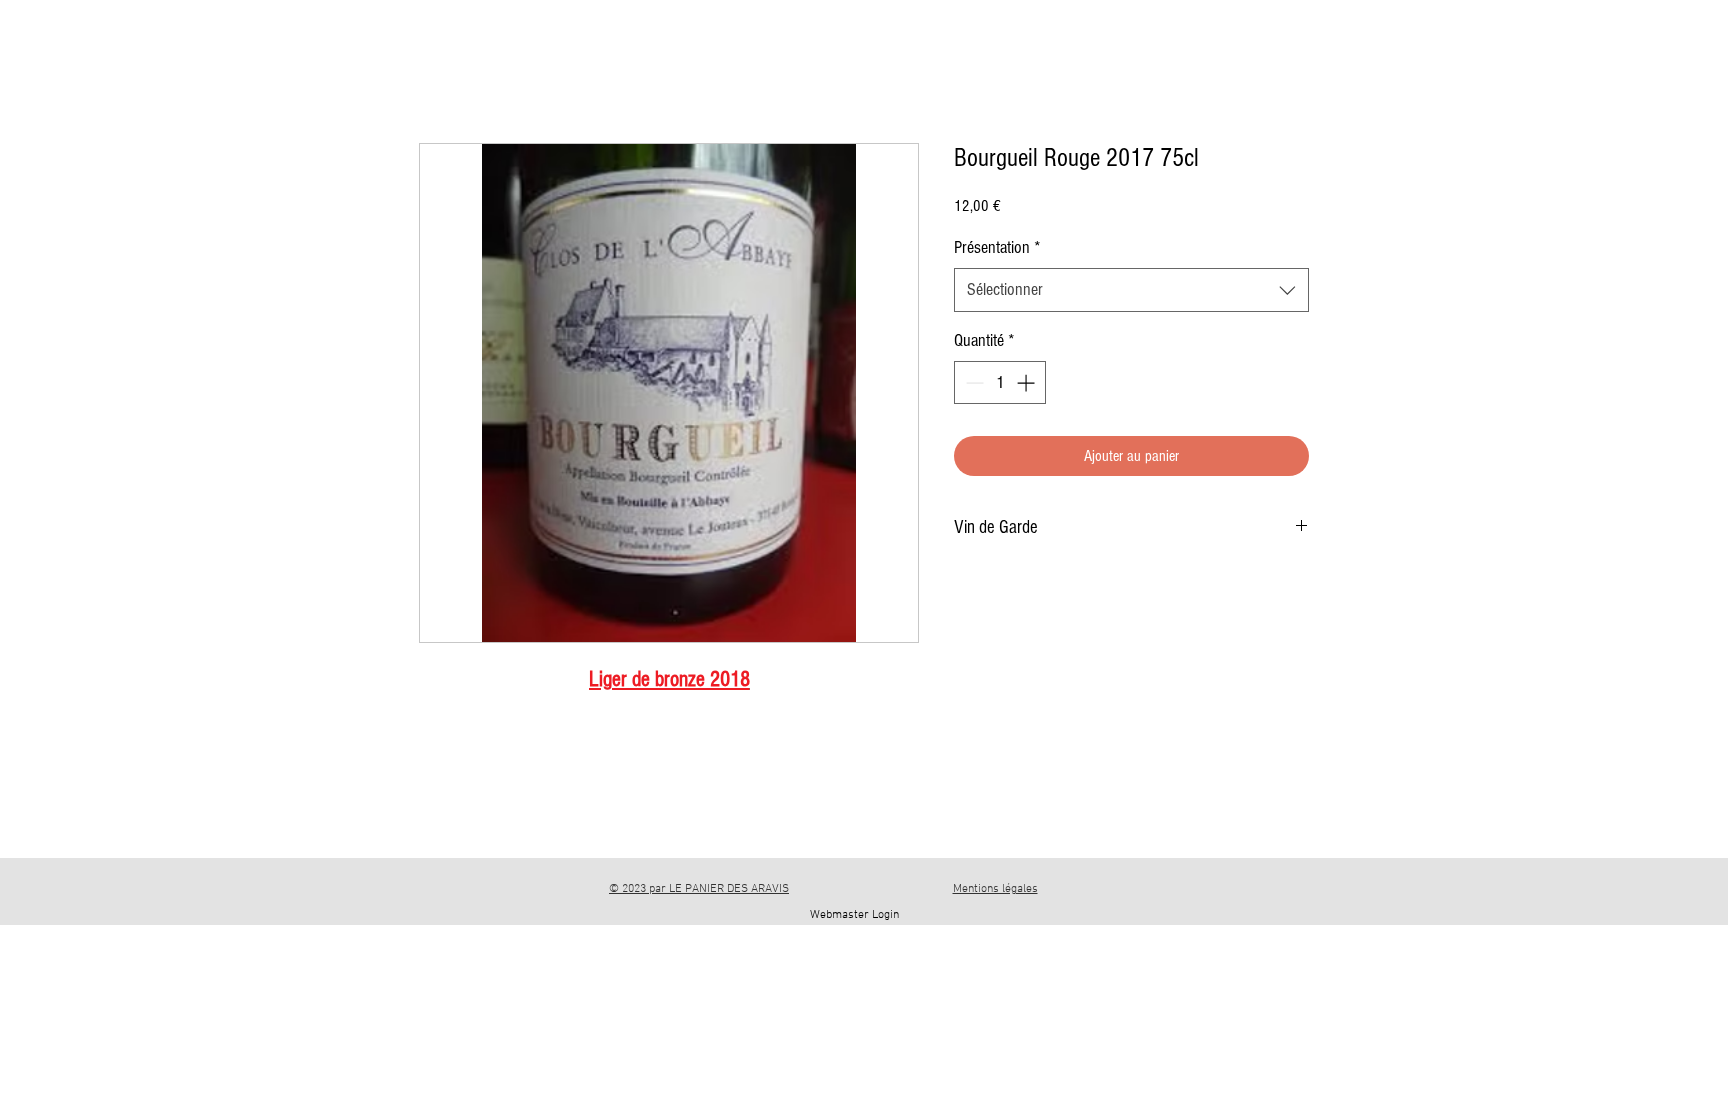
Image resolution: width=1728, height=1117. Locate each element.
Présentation (997, 247)
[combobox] (1131, 289)
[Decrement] (972, 382)
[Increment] (1027, 382)
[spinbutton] (1000, 382)
